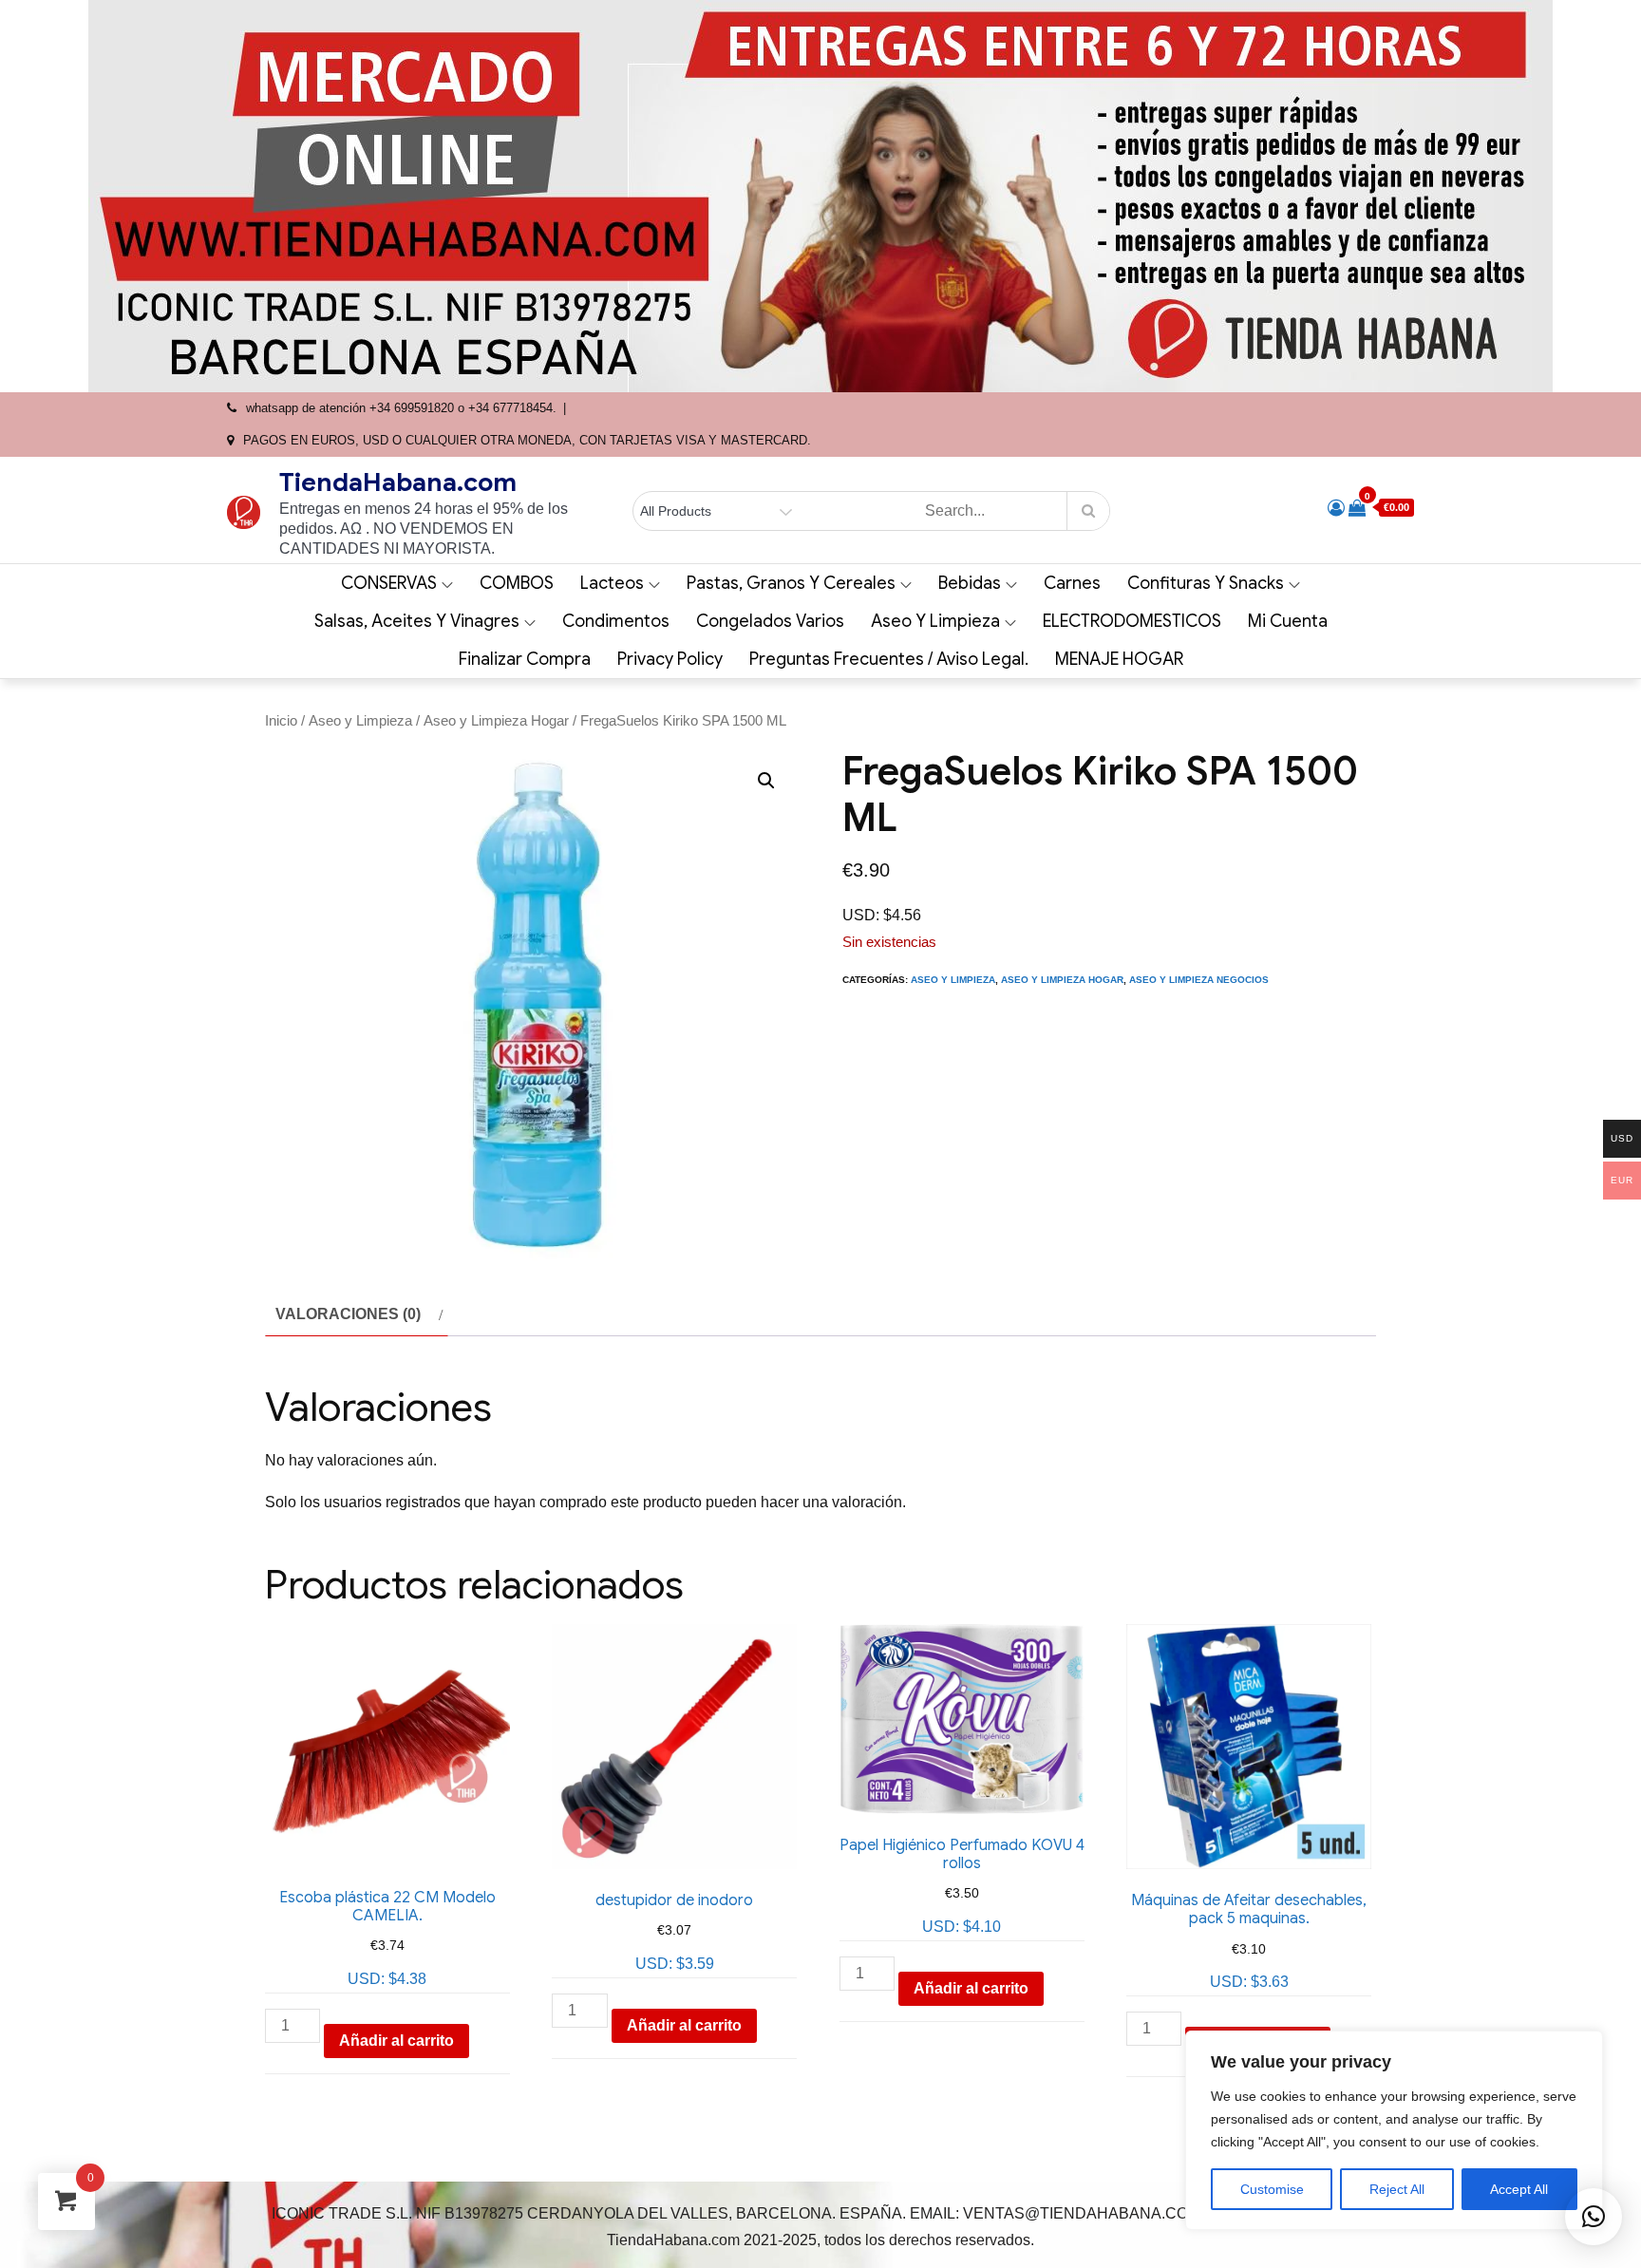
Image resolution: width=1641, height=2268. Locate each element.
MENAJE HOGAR (1119, 659)
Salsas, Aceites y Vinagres (417, 621)
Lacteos (612, 583)
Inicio (281, 721)
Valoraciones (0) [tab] (348, 1314)
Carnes (1072, 583)
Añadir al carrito (396, 2041)
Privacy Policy (670, 659)
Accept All (1519, 2189)
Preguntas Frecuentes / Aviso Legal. (889, 659)
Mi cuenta (1288, 621)
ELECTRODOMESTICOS (1132, 621)
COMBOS (517, 583)
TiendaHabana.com (398, 482)
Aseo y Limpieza (935, 621)
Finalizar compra (525, 659)
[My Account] (1336, 508)
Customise (1272, 2189)
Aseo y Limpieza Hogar (496, 721)
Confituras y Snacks (1206, 583)
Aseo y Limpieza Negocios (1199, 980)
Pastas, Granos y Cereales (791, 583)
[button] (766, 781)
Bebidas (970, 583)
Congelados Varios (770, 621)
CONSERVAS (389, 583)
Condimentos (616, 621)
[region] (1394, 2130)
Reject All (1397, 2189)
